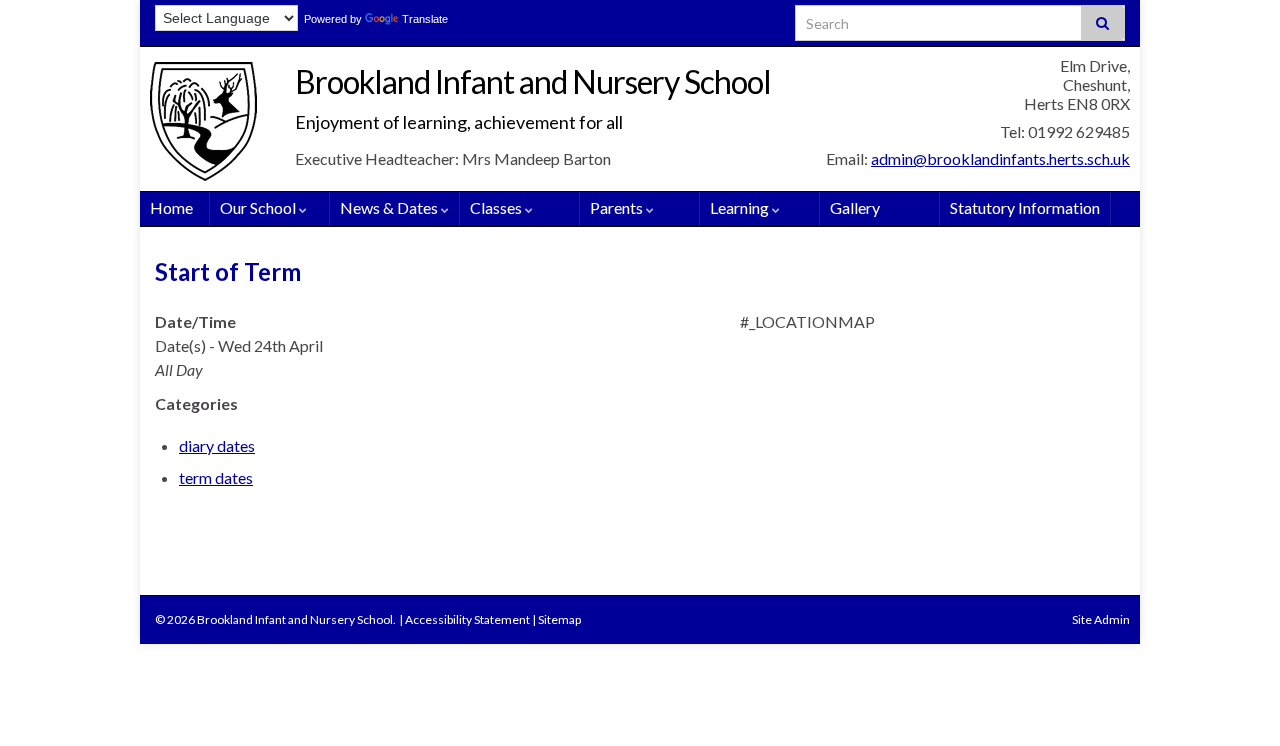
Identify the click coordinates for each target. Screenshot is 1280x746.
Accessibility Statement (467, 619)
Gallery (855, 207)
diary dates (217, 445)
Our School (259, 207)
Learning (741, 207)
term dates (216, 477)
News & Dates (390, 207)
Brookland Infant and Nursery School (533, 81)
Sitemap (559, 619)
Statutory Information (1025, 207)
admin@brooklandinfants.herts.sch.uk (1000, 158)
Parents (618, 207)
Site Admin (1101, 619)
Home (171, 207)
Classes (497, 207)
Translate (425, 19)
